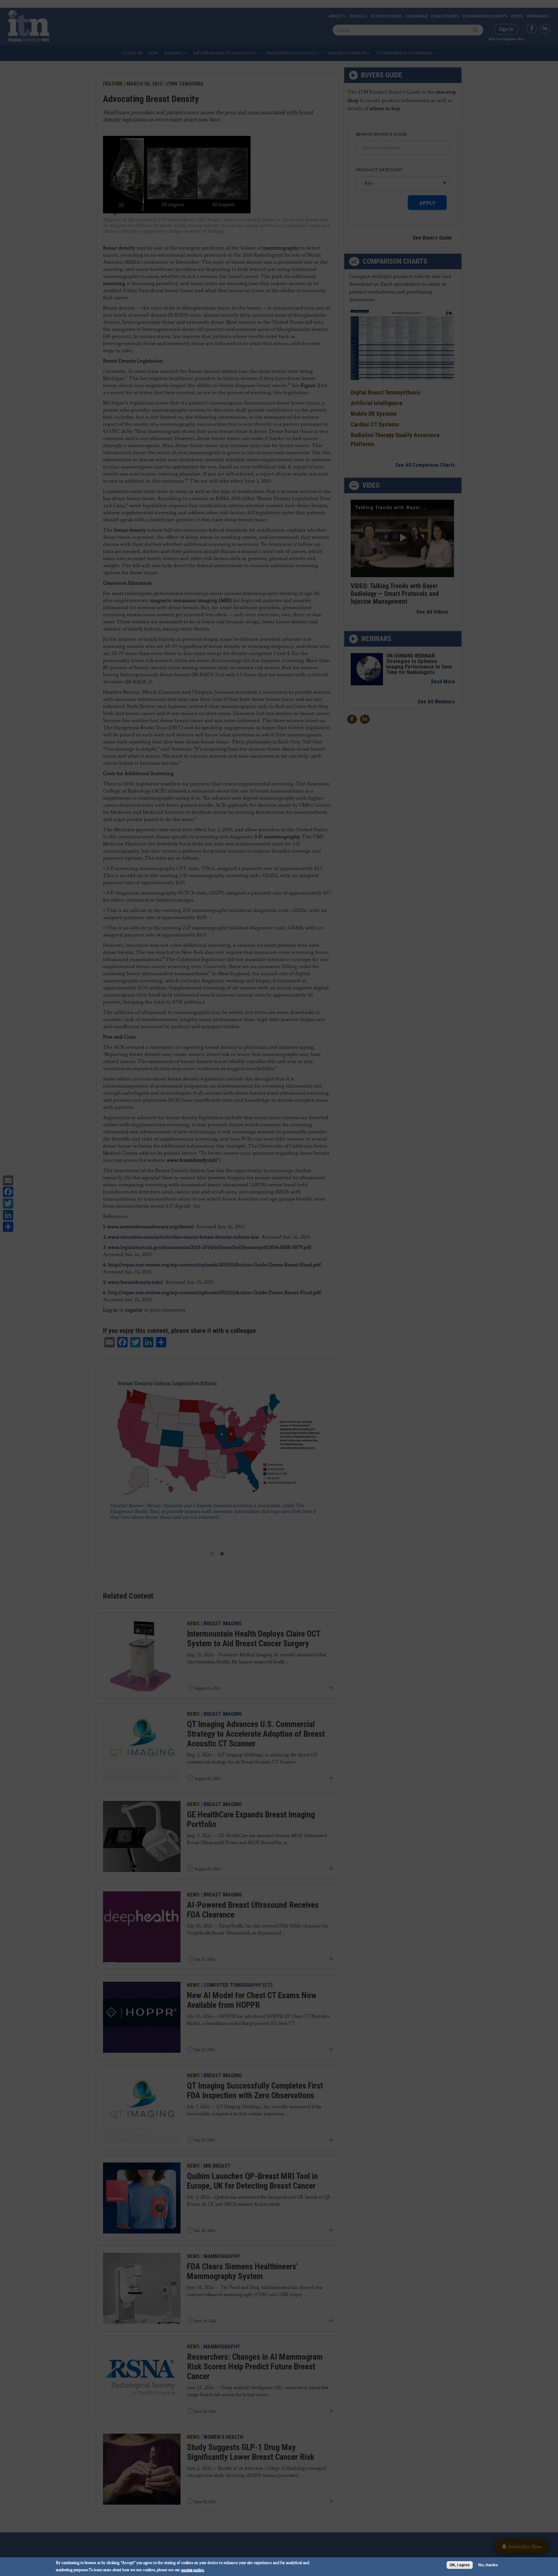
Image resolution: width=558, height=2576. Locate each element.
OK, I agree (460, 2565)
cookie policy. (193, 2570)
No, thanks (488, 2565)
